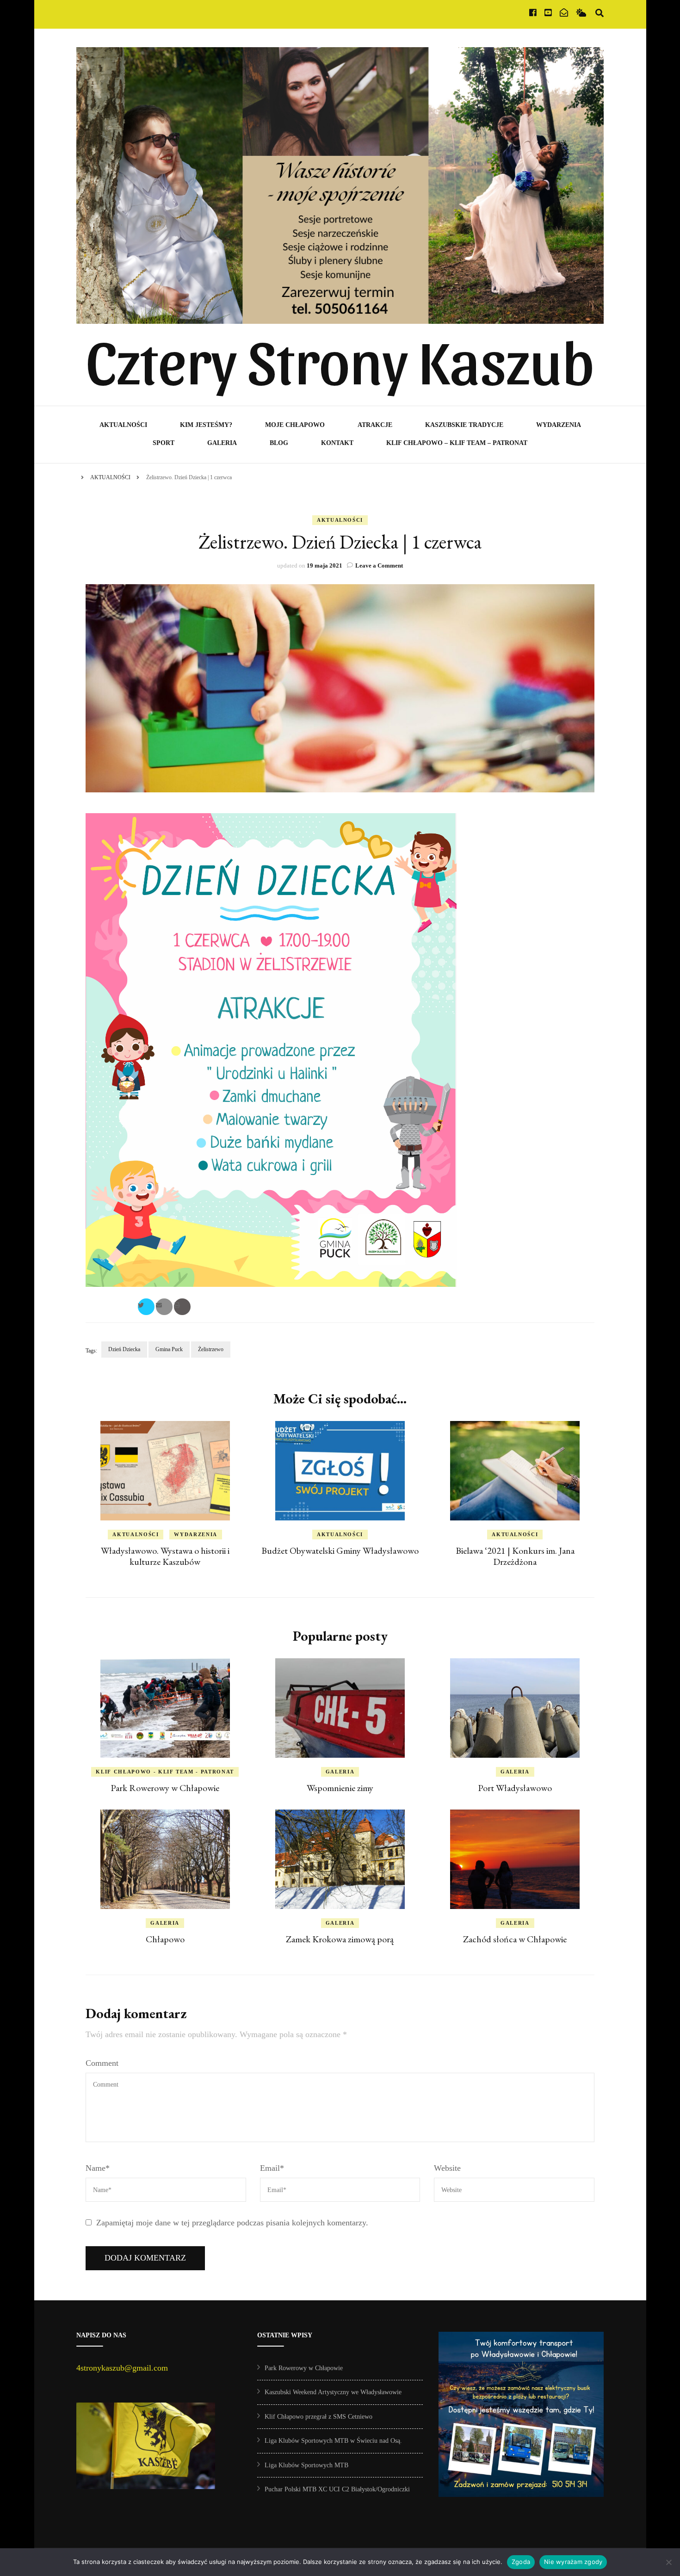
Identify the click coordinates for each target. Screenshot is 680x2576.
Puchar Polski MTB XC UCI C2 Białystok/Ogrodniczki (337, 2489)
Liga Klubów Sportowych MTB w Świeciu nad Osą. (333, 2441)
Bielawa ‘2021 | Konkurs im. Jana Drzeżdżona (515, 1556)
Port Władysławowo (515, 1788)
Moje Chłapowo (295, 425)
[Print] (182, 1307)
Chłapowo (165, 1939)
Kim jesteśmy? (206, 425)
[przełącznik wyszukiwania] (600, 13)
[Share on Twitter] (146, 1307)
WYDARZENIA (559, 425)
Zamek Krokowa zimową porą (340, 1939)
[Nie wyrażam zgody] (668, 2562)
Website (447, 2168)
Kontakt (337, 443)
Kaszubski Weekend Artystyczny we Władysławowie (333, 2392)
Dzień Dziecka (124, 1349)
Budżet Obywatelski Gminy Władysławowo (340, 1551)
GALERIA (222, 443)
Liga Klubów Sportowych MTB (306, 2465)
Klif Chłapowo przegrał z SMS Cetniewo (318, 2417)
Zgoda (521, 2562)
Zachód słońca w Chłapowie (515, 1939)
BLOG (279, 443)
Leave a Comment (379, 565)
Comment (102, 2063)
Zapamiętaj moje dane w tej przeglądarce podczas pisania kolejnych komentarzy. (232, 2223)
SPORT (164, 443)
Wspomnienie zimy (340, 1788)
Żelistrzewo (211, 1349)
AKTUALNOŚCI (123, 425)
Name (98, 2168)
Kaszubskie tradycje (464, 425)
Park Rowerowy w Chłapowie (165, 1788)
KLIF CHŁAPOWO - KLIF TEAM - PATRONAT (165, 1772)
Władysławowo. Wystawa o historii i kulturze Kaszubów (165, 1556)
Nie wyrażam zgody (573, 2562)
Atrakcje (375, 425)
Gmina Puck (169, 1349)
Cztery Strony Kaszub (340, 359)
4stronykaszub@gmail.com (122, 2368)
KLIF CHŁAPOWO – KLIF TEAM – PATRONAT (457, 443)
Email (272, 2168)
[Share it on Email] (164, 1307)
